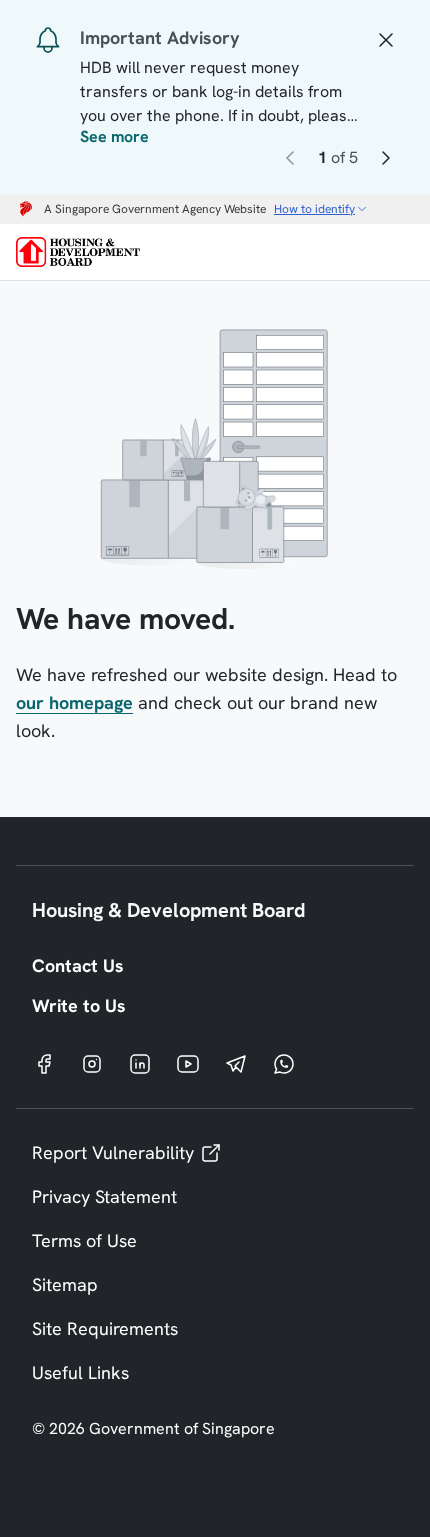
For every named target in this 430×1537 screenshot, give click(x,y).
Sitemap (65, 1284)
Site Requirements (105, 1328)
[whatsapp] (284, 1063)
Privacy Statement (104, 1196)
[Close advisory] (386, 38)
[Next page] (386, 161)
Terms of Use (84, 1240)
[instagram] (92, 1063)
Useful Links (80, 1372)
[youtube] (188, 1063)
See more (114, 137)
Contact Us (78, 965)
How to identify (314, 209)
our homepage (74, 702)
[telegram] (236, 1063)
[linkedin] (140, 1063)
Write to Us (79, 1005)
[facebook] (44, 1063)
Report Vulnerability (113, 1152)
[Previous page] (290, 161)
